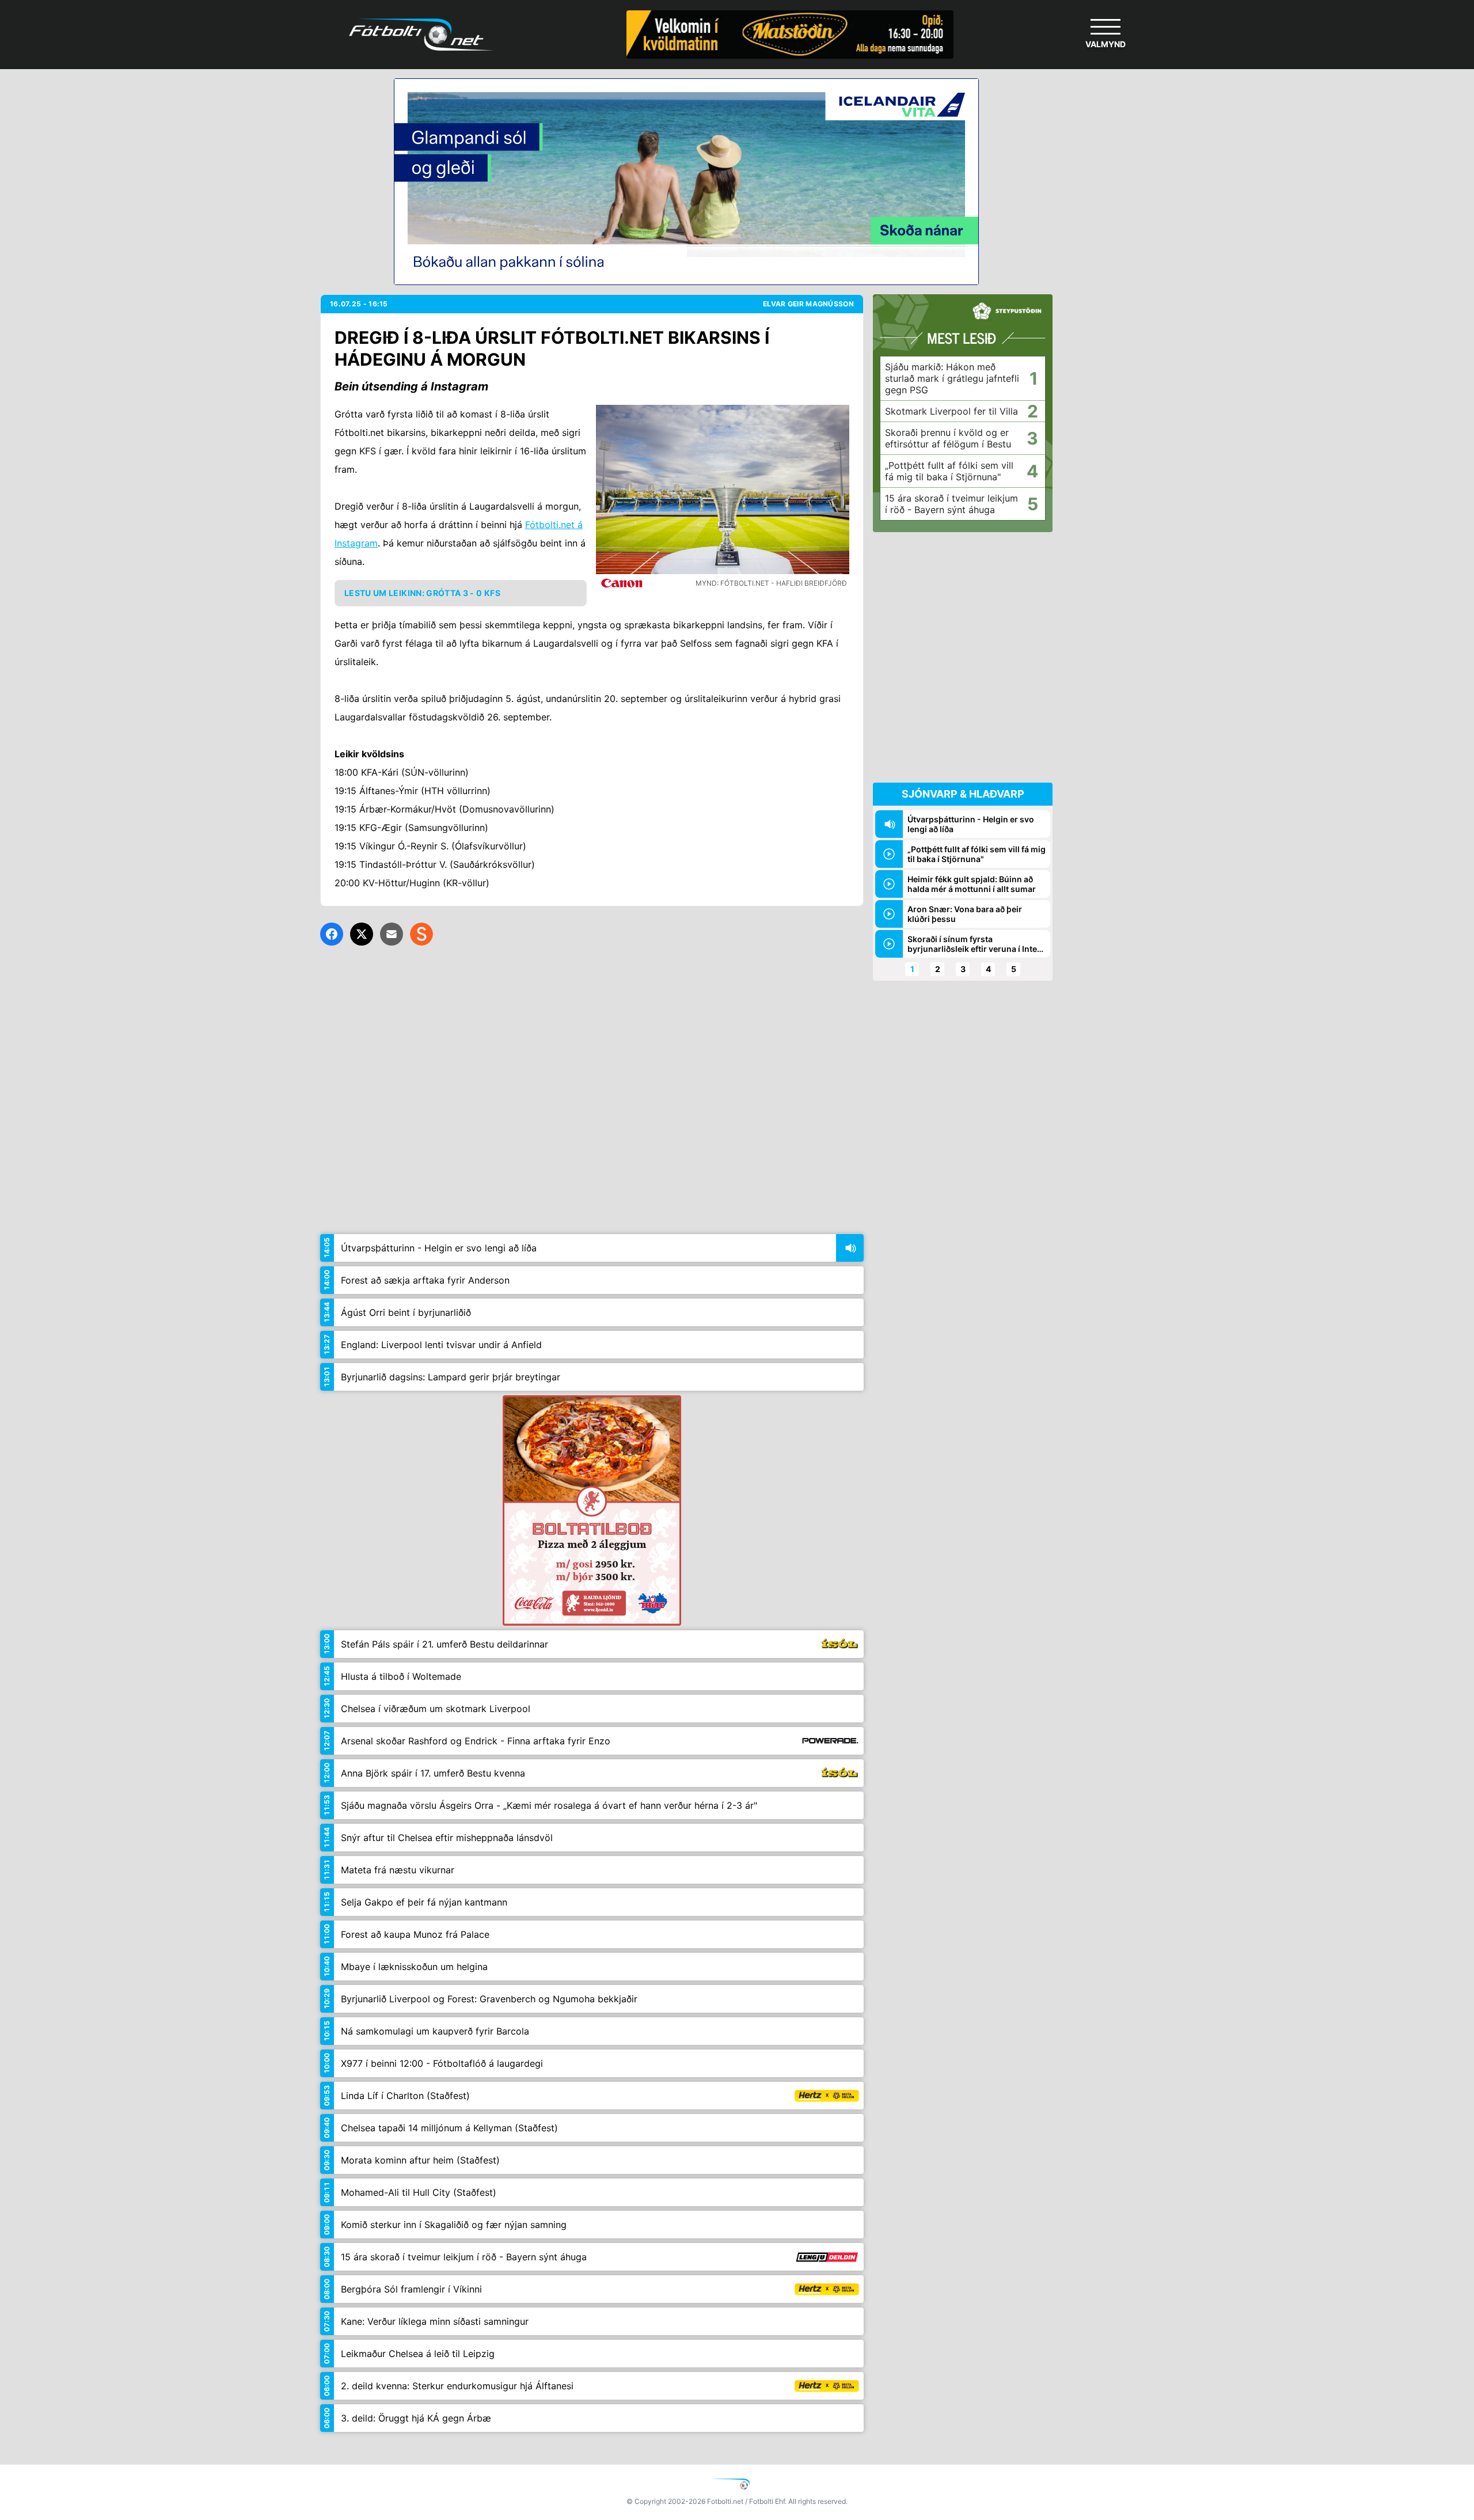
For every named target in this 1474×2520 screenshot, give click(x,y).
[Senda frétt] (392, 934)
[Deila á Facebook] (332, 934)
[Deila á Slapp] (421, 934)
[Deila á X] (362, 934)
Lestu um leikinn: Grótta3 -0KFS (422, 593)
